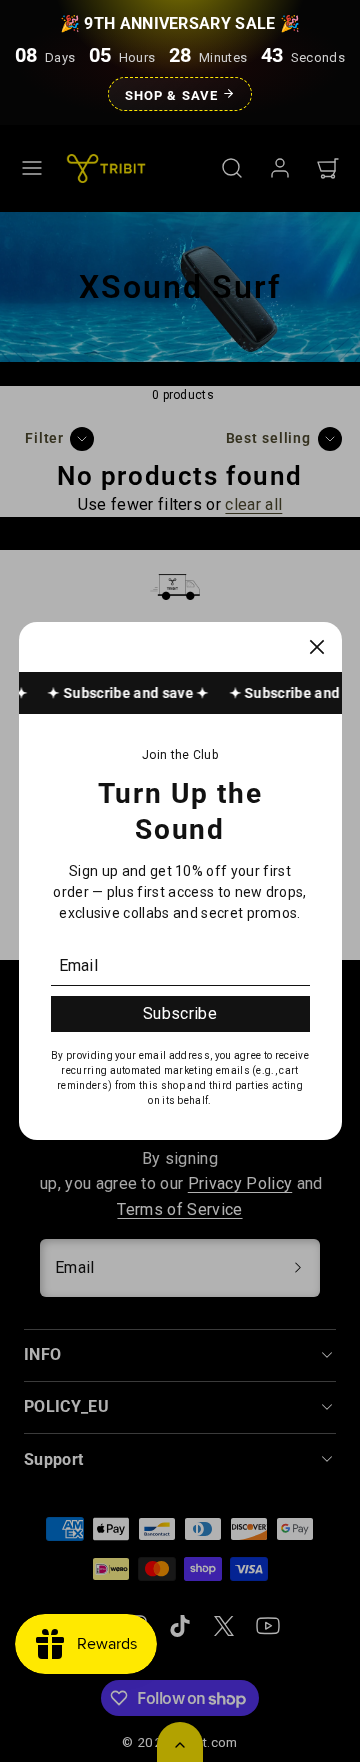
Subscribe (180, 1013)
